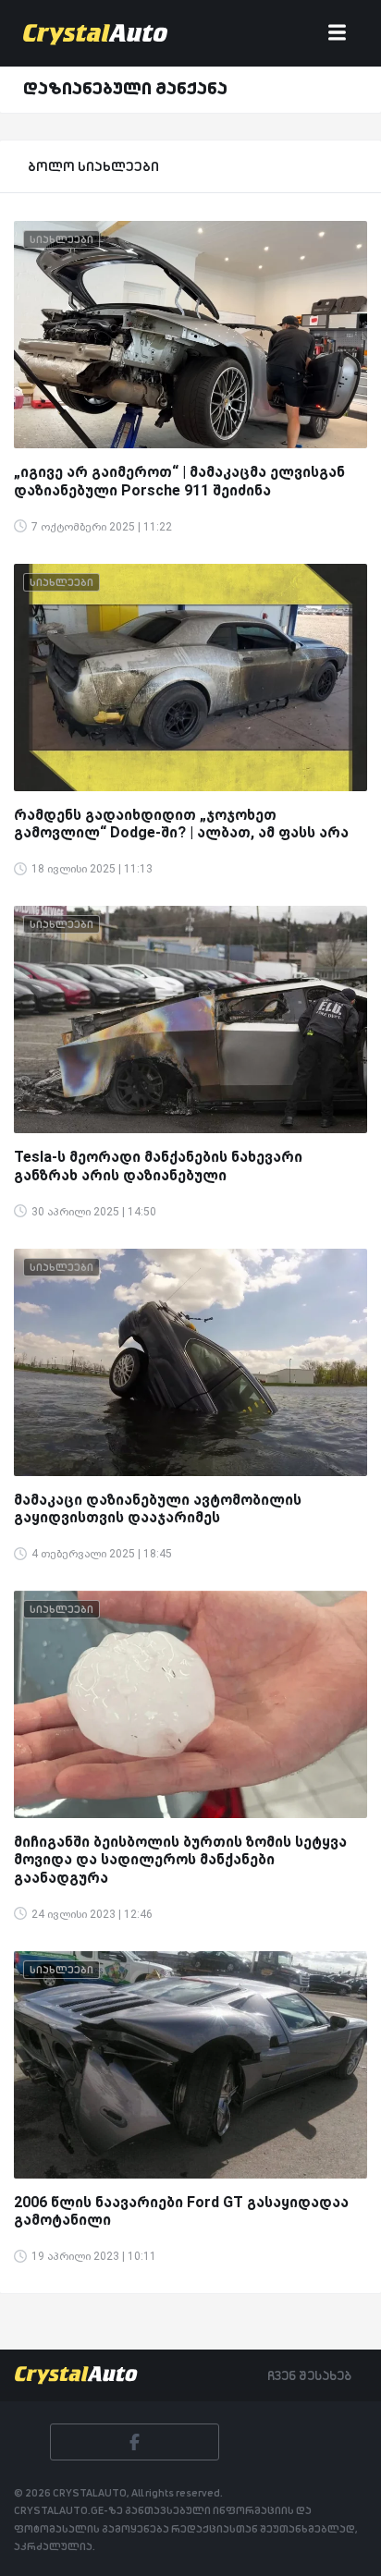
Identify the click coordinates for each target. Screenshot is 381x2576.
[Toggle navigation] (337, 34)
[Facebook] (135, 2442)
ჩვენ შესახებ (309, 2375)
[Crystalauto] (99, 33)
